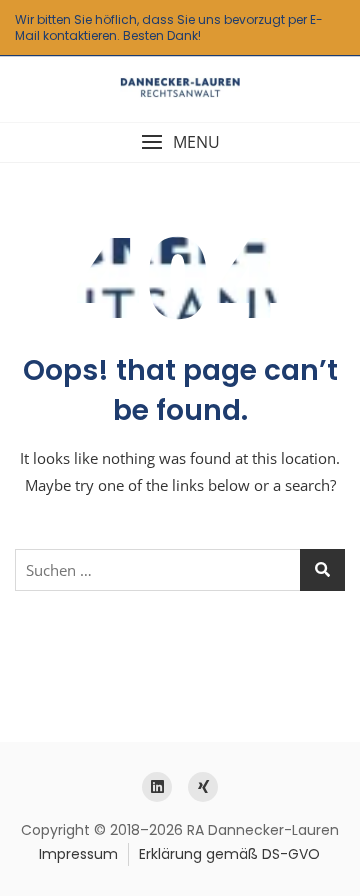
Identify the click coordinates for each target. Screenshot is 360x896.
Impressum (78, 854)
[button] (180, 142)
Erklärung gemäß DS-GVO (229, 854)
